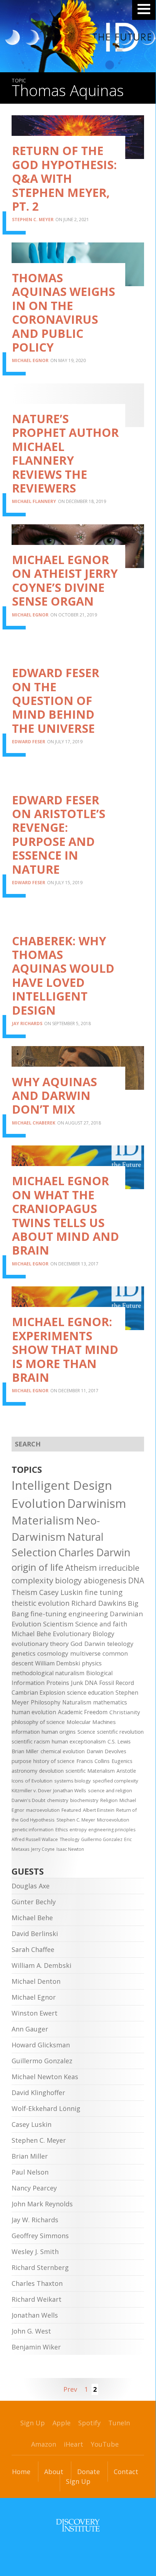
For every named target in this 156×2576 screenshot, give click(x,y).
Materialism (43, 1520)
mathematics (110, 1702)
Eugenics (122, 1761)
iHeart (73, 2444)
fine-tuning (49, 1614)
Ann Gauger (30, 2029)
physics (92, 1663)
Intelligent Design (62, 1485)
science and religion (110, 1790)
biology (68, 1580)
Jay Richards (27, 1023)
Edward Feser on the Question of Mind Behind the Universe (56, 700)
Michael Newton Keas (45, 2077)
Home (21, 2472)
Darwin (95, 1644)
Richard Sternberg (40, 2267)
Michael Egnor (30, 360)
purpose (22, 1761)
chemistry (58, 1800)
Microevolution (113, 1820)
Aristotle (126, 1771)
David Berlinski (35, 1934)
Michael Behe (31, 1634)
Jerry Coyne (43, 1849)
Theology (69, 1839)
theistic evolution (41, 1603)
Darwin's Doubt (28, 1800)
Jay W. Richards (35, 2220)
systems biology (73, 1781)
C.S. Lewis (119, 1741)
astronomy (24, 1771)
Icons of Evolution (32, 1781)
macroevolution (43, 1810)
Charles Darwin (94, 1552)
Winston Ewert (35, 2013)
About (54, 2472)
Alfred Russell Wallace (35, 1839)
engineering (88, 1614)
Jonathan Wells (70, 1790)
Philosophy (46, 1702)
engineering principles (112, 1830)
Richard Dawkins (99, 1603)
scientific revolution (120, 1732)
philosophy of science (38, 1722)
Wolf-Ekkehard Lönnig (46, 2108)
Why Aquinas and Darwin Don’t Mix (54, 1096)
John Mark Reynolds (42, 2204)
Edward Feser (29, 742)
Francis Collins (93, 1761)
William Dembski (58, 1663)
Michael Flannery (34, 501)
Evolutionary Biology (84, 1634)
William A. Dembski (41, 1965)
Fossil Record (117, 1683)
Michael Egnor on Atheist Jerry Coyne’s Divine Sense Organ (65, 580)
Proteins (58, 1683)
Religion (109, 1800)
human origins (59, 1732)
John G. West (31, 2331)
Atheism (81, 1568)
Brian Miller (25, 1751)
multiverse (85, 1653)
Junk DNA (84, 1683)
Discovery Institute (78, 2525)
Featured (71, 1810)
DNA (136, 1581)
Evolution (39, 1503)
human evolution (34, 1712)
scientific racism (31, 1741)
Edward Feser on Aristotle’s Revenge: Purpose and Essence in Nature (59, 835)
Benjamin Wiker (36, 2347)
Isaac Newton (70, 1849)
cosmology (53, 1653)
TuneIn (119, 2423)
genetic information (33, 1830)
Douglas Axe (31, 1886)
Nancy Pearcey (34, 2188)
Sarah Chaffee (33, 1949)
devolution (51, 1771)
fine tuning (104, 1592)
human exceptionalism (79, 1741)
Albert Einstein (99, 1810)
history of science (54, 1761)
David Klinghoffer (38, 2093)
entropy (78, 1830)
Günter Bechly (34, 1902)
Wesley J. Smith (35, 2252)
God (77, 1644)
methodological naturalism (48, 1673)
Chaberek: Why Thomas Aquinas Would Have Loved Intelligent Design (63, 975)
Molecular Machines (91, 1722)
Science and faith (101, 1624)
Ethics (62, 1830)
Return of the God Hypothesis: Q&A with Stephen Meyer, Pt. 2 (64, 178)
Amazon (44, 2444)
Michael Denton (36, 1981)
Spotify (89, 2423)
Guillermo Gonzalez (102, 1839)
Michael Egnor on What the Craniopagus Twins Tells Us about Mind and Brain (66, 1215)
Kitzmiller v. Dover (31, 1790)
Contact (126, 2472)
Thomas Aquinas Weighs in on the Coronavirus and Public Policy (64, 312)
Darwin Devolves (106, 1751)
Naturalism (77, 1702)
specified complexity (115, 1781)
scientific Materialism (90, 1771)
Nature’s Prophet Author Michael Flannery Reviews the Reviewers (65, 453)
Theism (24, 1592)
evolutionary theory (40, 1644)
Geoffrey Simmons (40, 2236)
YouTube (105, 2444)
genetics (24, 1653)
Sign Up (33, 2423)
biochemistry (84, 1800)
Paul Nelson (30, 2172)
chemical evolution (63, 1751)
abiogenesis (105, 1580)
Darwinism (97, 1503)
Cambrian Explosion (38, 1693)
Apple (62, 2423)
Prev (70, 2389)
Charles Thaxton (37, 2283)
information (26, 1732)
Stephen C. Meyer (33, 220)
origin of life (37, 1567)
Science (86, 1732)
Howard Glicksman (41, 2045)
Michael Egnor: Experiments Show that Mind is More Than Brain (65, 1349)
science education (90, 1693)
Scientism (58, 1624)
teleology (120, 1644)
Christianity (125, 1712)
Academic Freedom (83, 1712)
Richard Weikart (37, 2299)
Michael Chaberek (34, 1123)
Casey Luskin (61, 1592)
